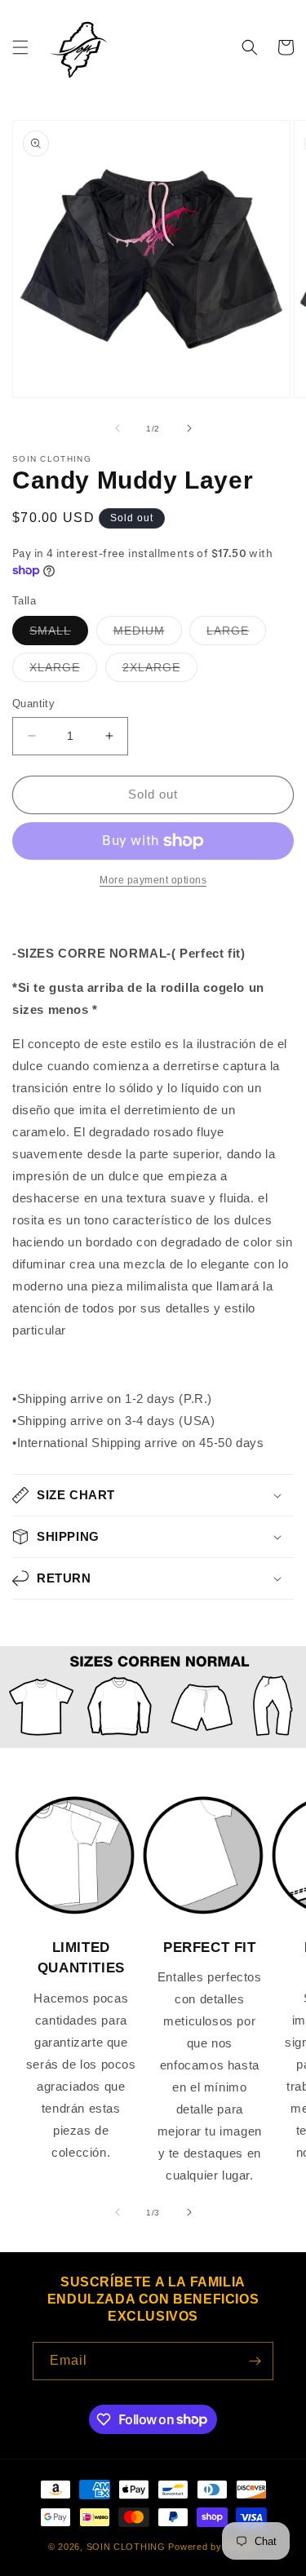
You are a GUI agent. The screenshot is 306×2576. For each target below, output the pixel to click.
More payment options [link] (153, 880)
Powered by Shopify (213, 2547)
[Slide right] (189, 428)
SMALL (59, 634)
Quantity (33, 704)
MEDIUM (148, 634)
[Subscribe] (255, 2361)
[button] (20, 47)
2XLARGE (160, 671)
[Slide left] (118, 428)
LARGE (236, 634)
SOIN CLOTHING (126, 2547)
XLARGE (63, 671)
